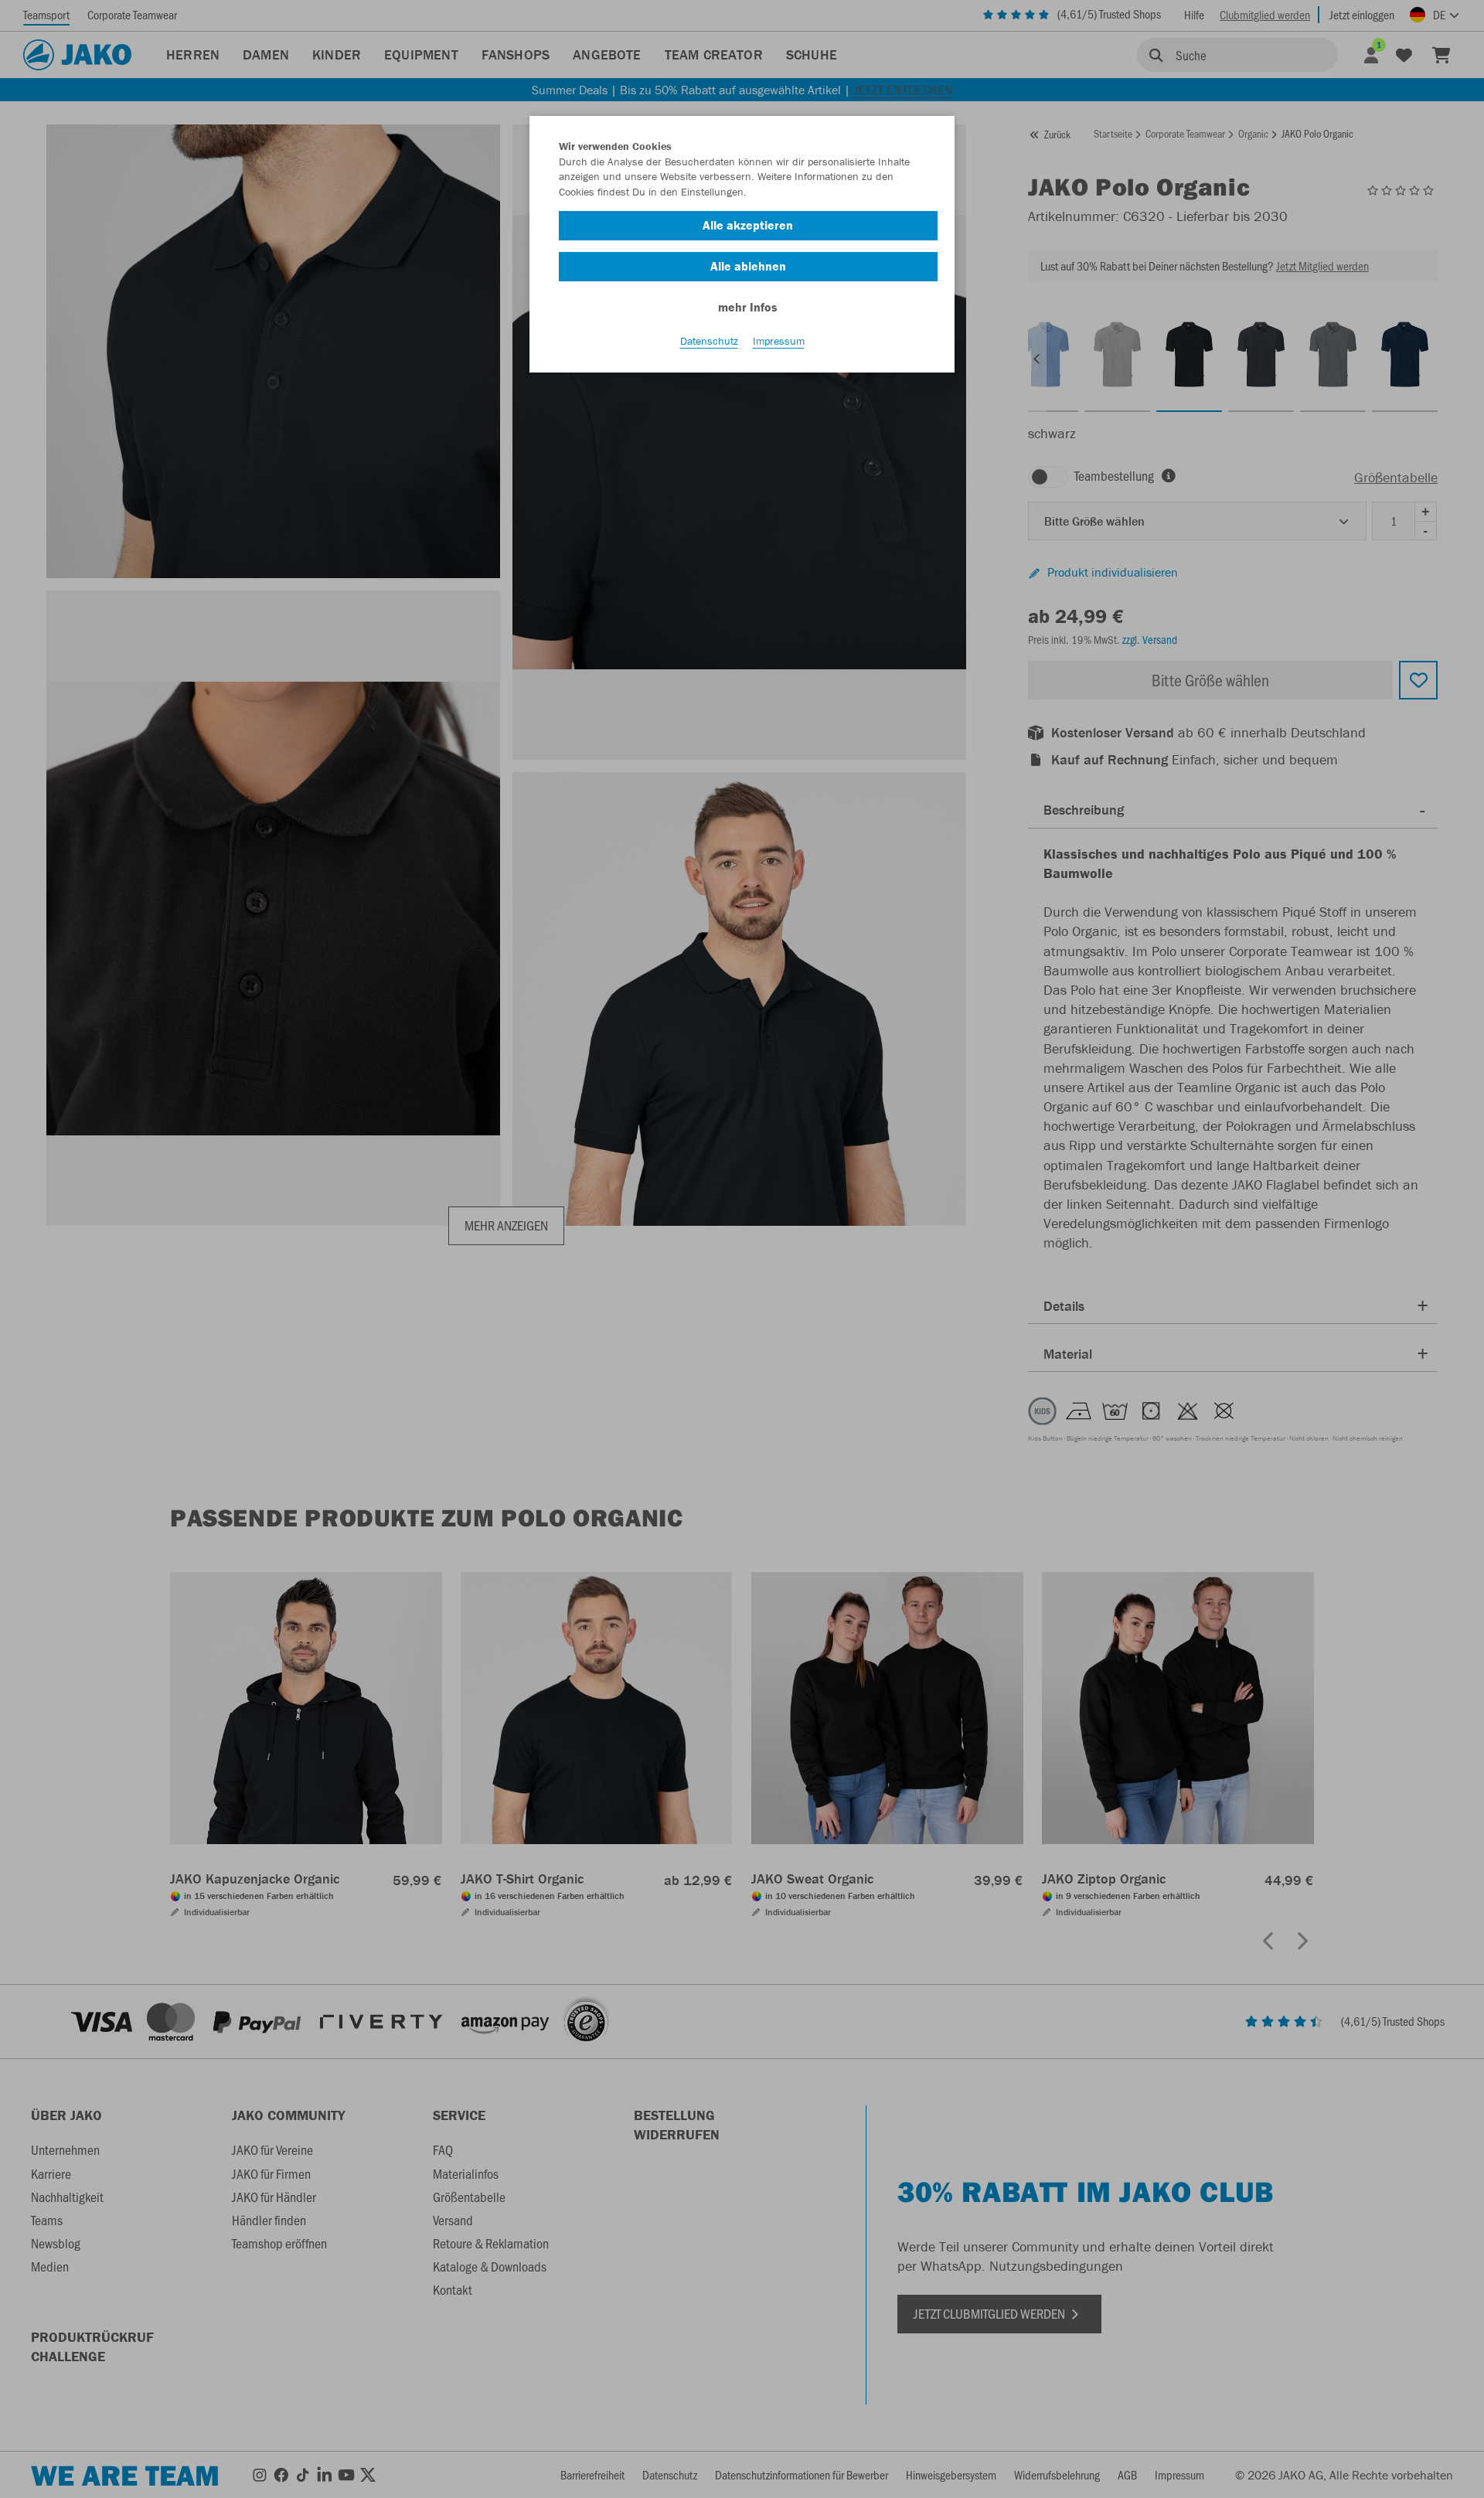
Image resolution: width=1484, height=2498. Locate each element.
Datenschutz (709, 341)
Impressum (779, 341)
